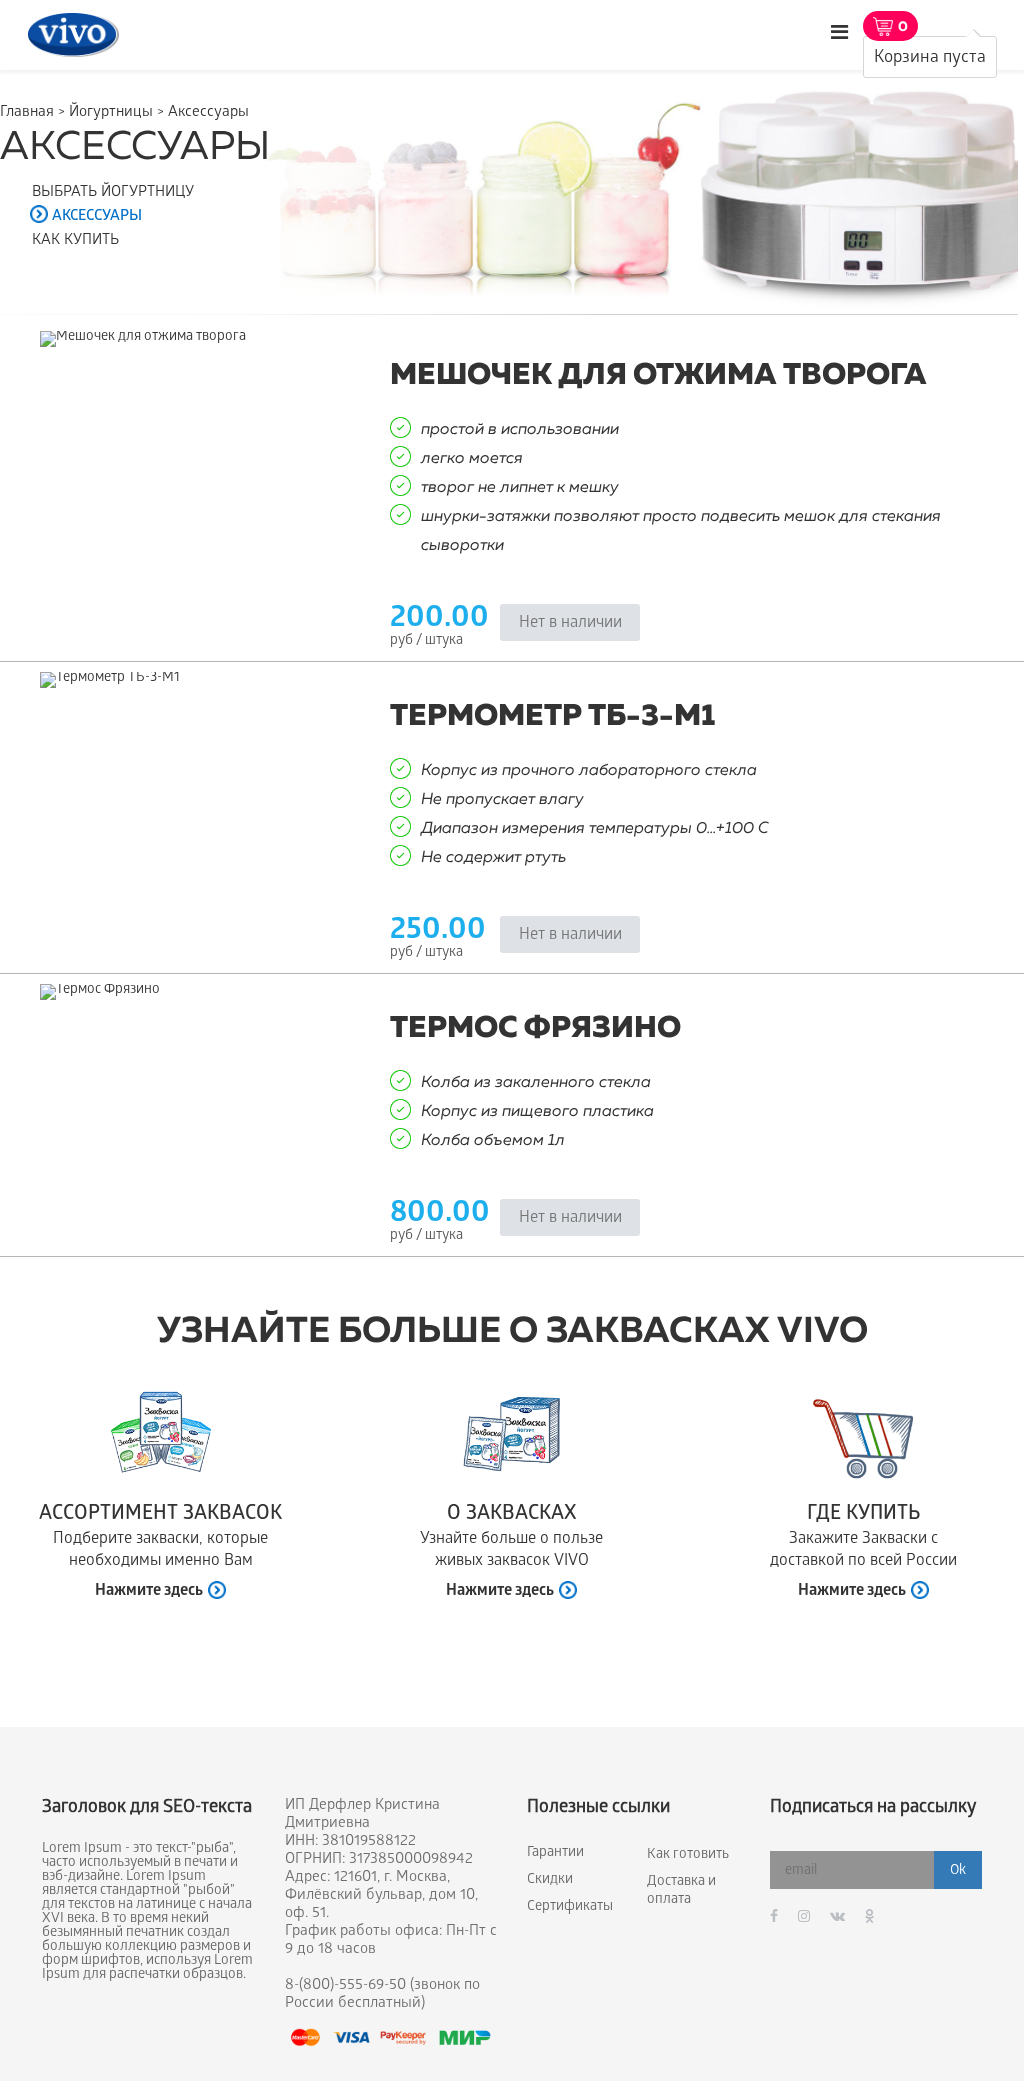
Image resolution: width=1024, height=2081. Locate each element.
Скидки (550, 1880)
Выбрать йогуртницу (113, 193)
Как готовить (688, 1855)
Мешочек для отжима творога (658, 376)
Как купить (75, 241)
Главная (27, 113)
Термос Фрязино (535, 1029)
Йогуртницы (111, 113)
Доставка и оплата (681, 1891)
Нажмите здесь (149, 1591)
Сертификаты (570, 1907)
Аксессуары (97, 217)
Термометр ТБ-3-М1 (552, 717)
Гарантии (555, 1853)
